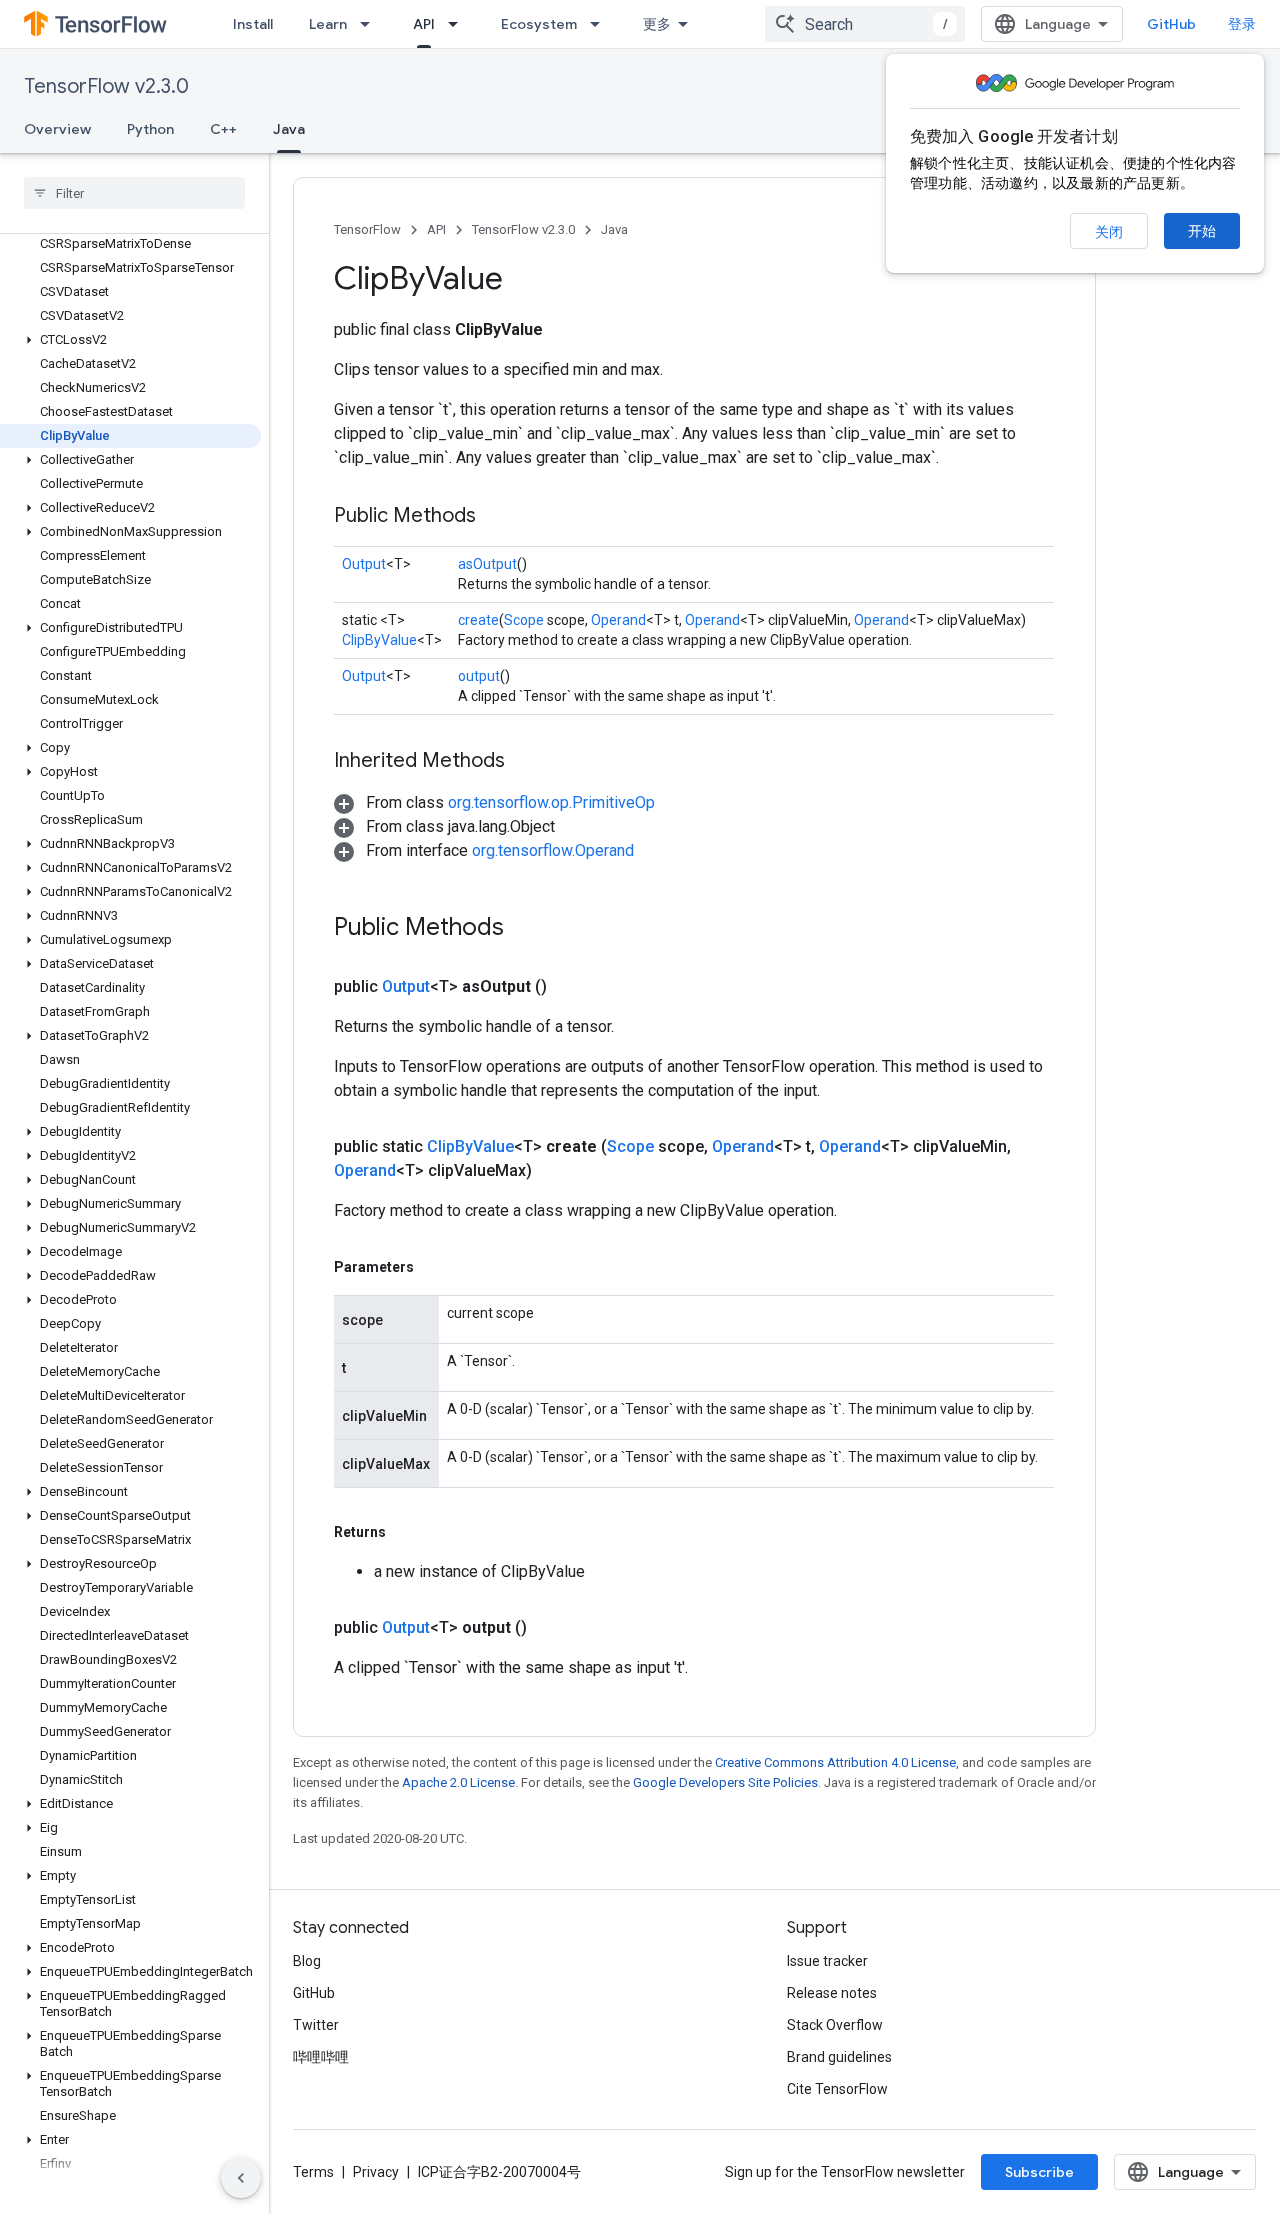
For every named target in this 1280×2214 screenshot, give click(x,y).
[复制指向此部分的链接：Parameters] (434, 1267)
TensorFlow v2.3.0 (106, 86)
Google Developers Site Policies (725, 1782)
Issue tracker (827, 1961)
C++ (223, 129)
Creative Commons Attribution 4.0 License (835, 1762)
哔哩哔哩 (321, 2057)
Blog (307, 1961)
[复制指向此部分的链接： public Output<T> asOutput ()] (571, 987)
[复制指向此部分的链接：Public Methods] (496, 517)
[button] (130, 340)
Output (364, 564)
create (478, 620)
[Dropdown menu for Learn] (371, 24)
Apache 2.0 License (458, 1782)
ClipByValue (379, 640)
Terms (313, 2172)
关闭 (1109, 232)
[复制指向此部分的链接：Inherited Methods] (525, 762)
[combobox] (865, 24)
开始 (1202, 231)
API (424, 24)
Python (150, 129)
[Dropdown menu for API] (459, 24)
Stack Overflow (835, 2025)
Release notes (832, 1993)
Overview (57, 129)
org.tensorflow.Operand (553, 850)
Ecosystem (539, 24)
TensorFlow (367, 229)
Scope (524, 620)
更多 (657, 24)
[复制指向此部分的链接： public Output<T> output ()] (551, 1628)
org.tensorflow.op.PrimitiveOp (551, 802)
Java (289, 129)
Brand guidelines (839, 2057)
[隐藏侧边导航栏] (241, 2178)
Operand (618, 620)
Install (253, 24)
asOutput (487, 564)
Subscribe (1039, 2172)
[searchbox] (134, 193)
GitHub (1171, 24)
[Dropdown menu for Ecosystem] (601, 24)
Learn (328, 24)
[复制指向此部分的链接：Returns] (406, 1532)
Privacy (376, 2172)
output (479, 676)
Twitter (316, 2025)
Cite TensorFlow (837, 2089)
